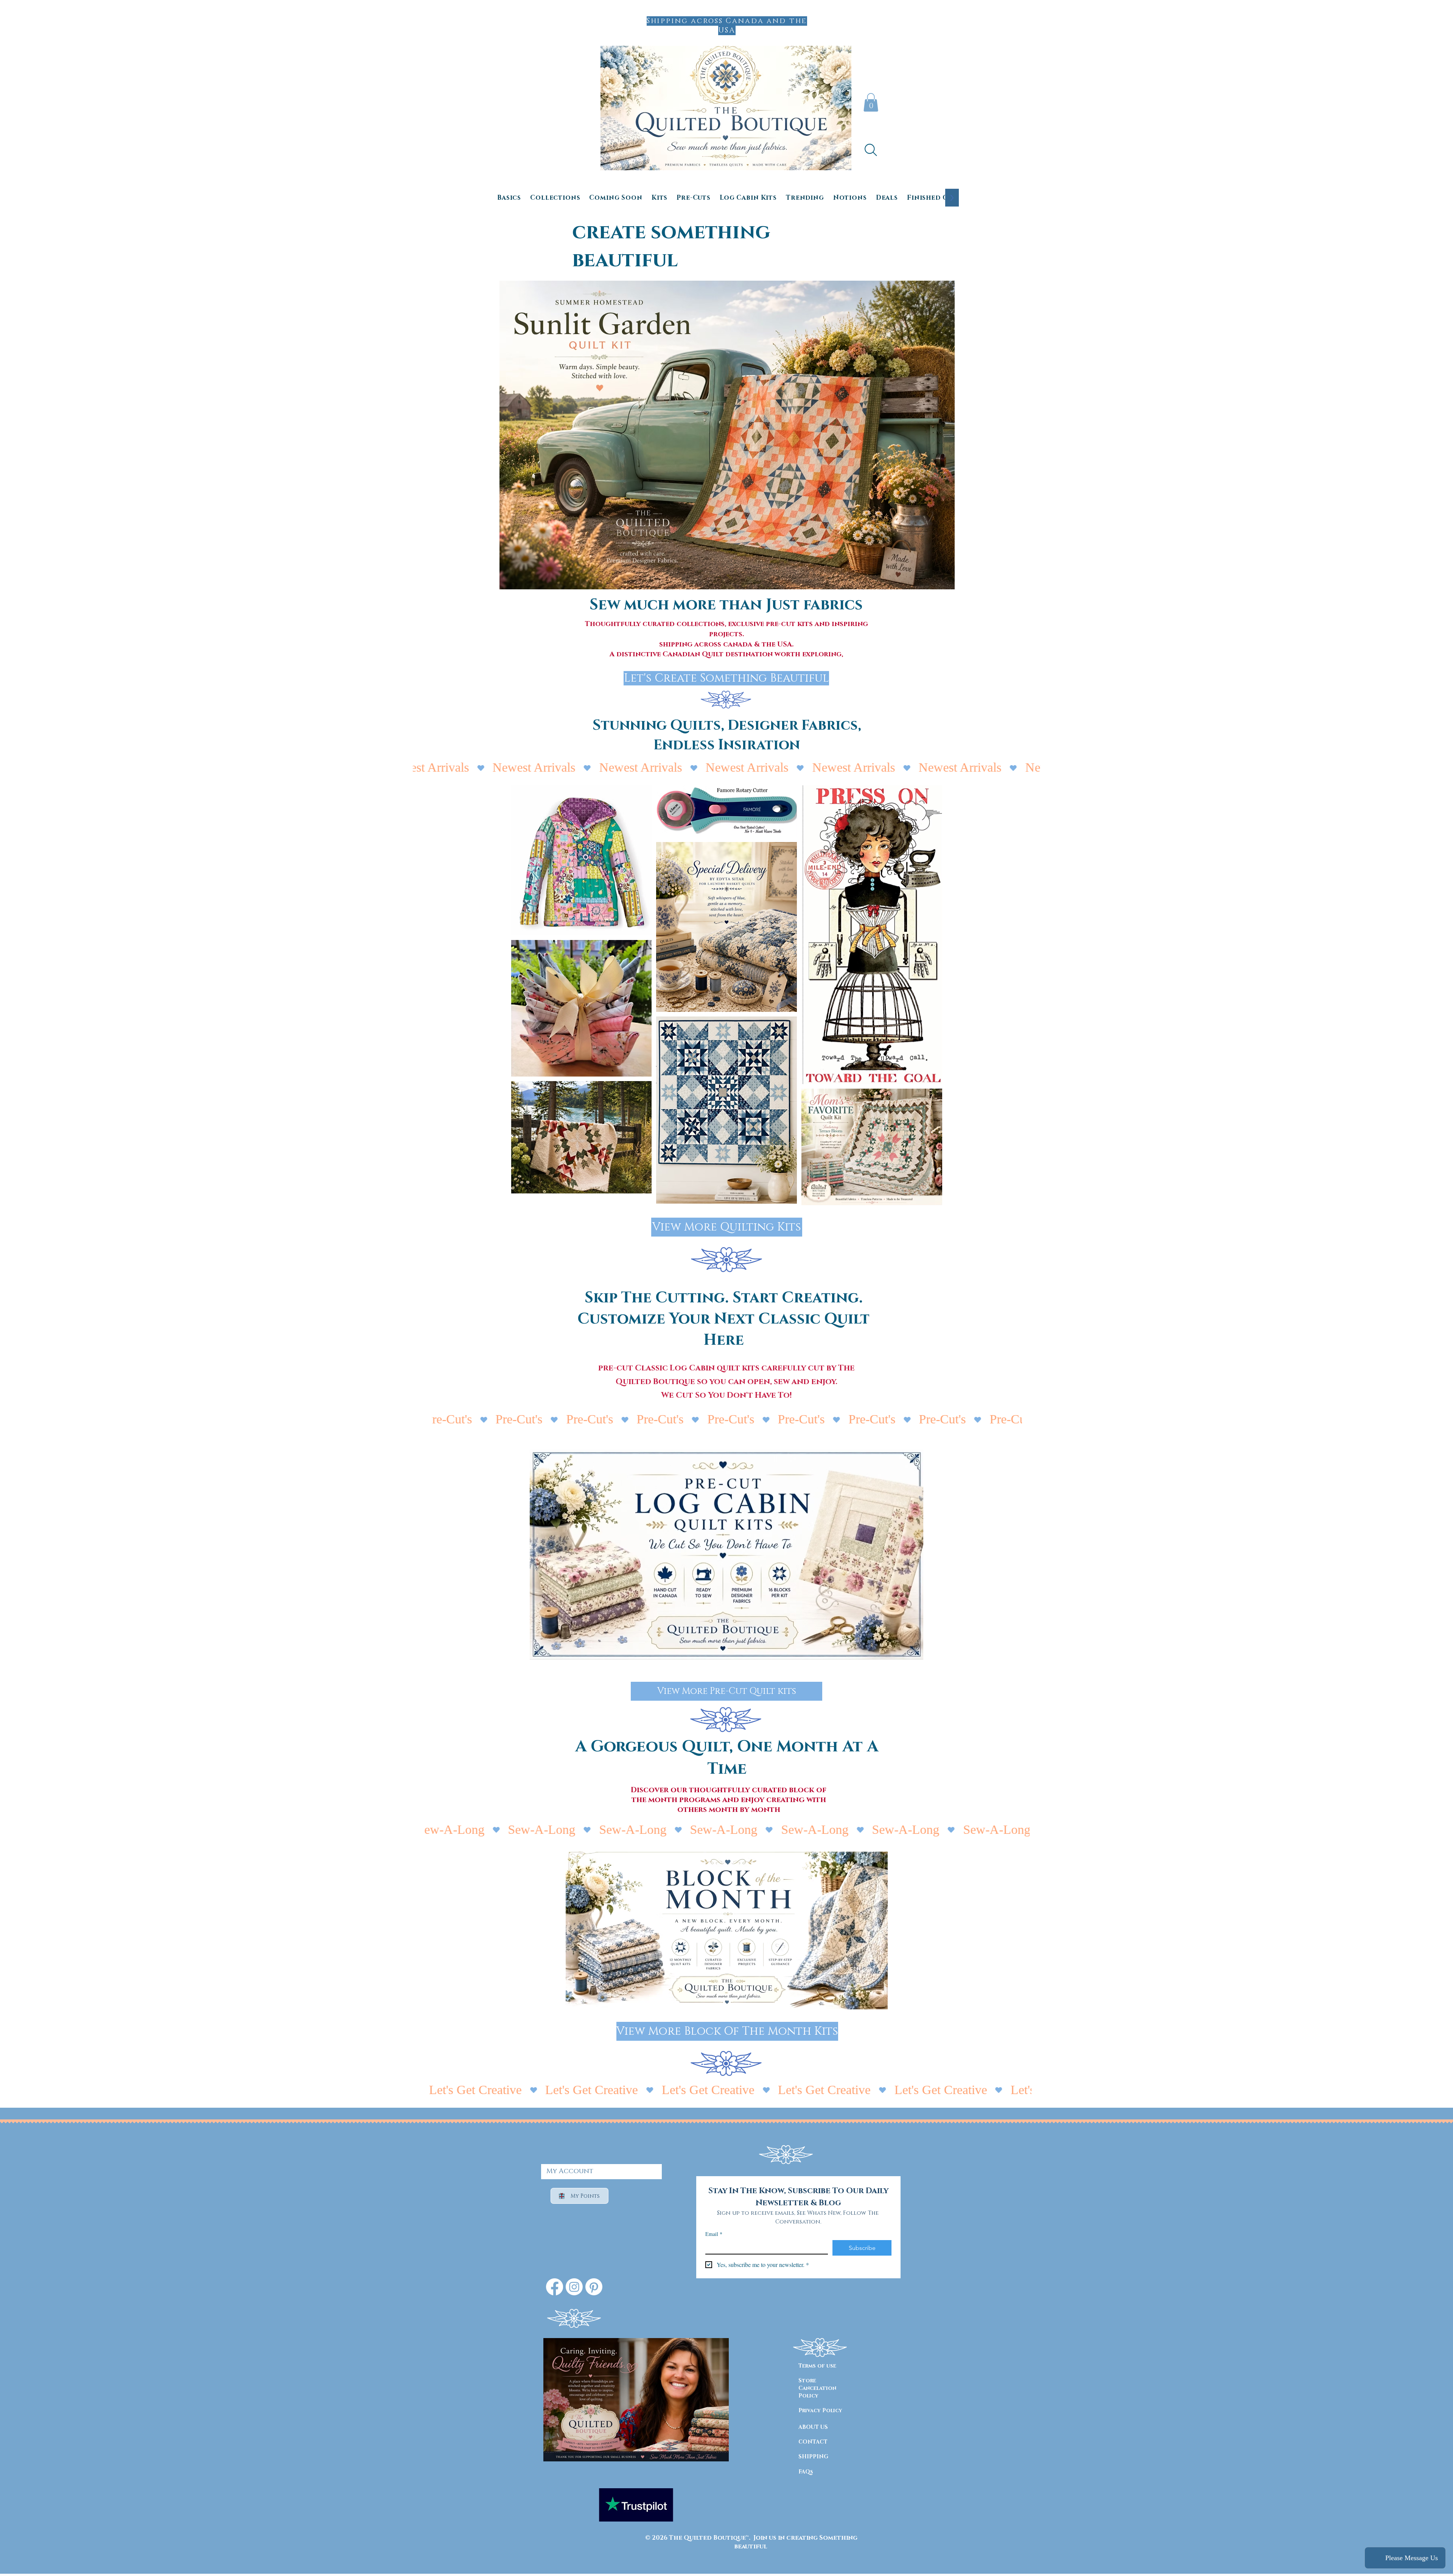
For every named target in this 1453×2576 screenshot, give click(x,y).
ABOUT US (813, 2427)
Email (714, 2234)
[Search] (871, 150)
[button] (871, 102)
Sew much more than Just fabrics (726, 605)
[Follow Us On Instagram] (574, 2287)
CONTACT (813, 2442)
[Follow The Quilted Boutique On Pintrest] (594, 2287)
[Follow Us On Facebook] (555, 2287)
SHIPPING (813, 2457)
